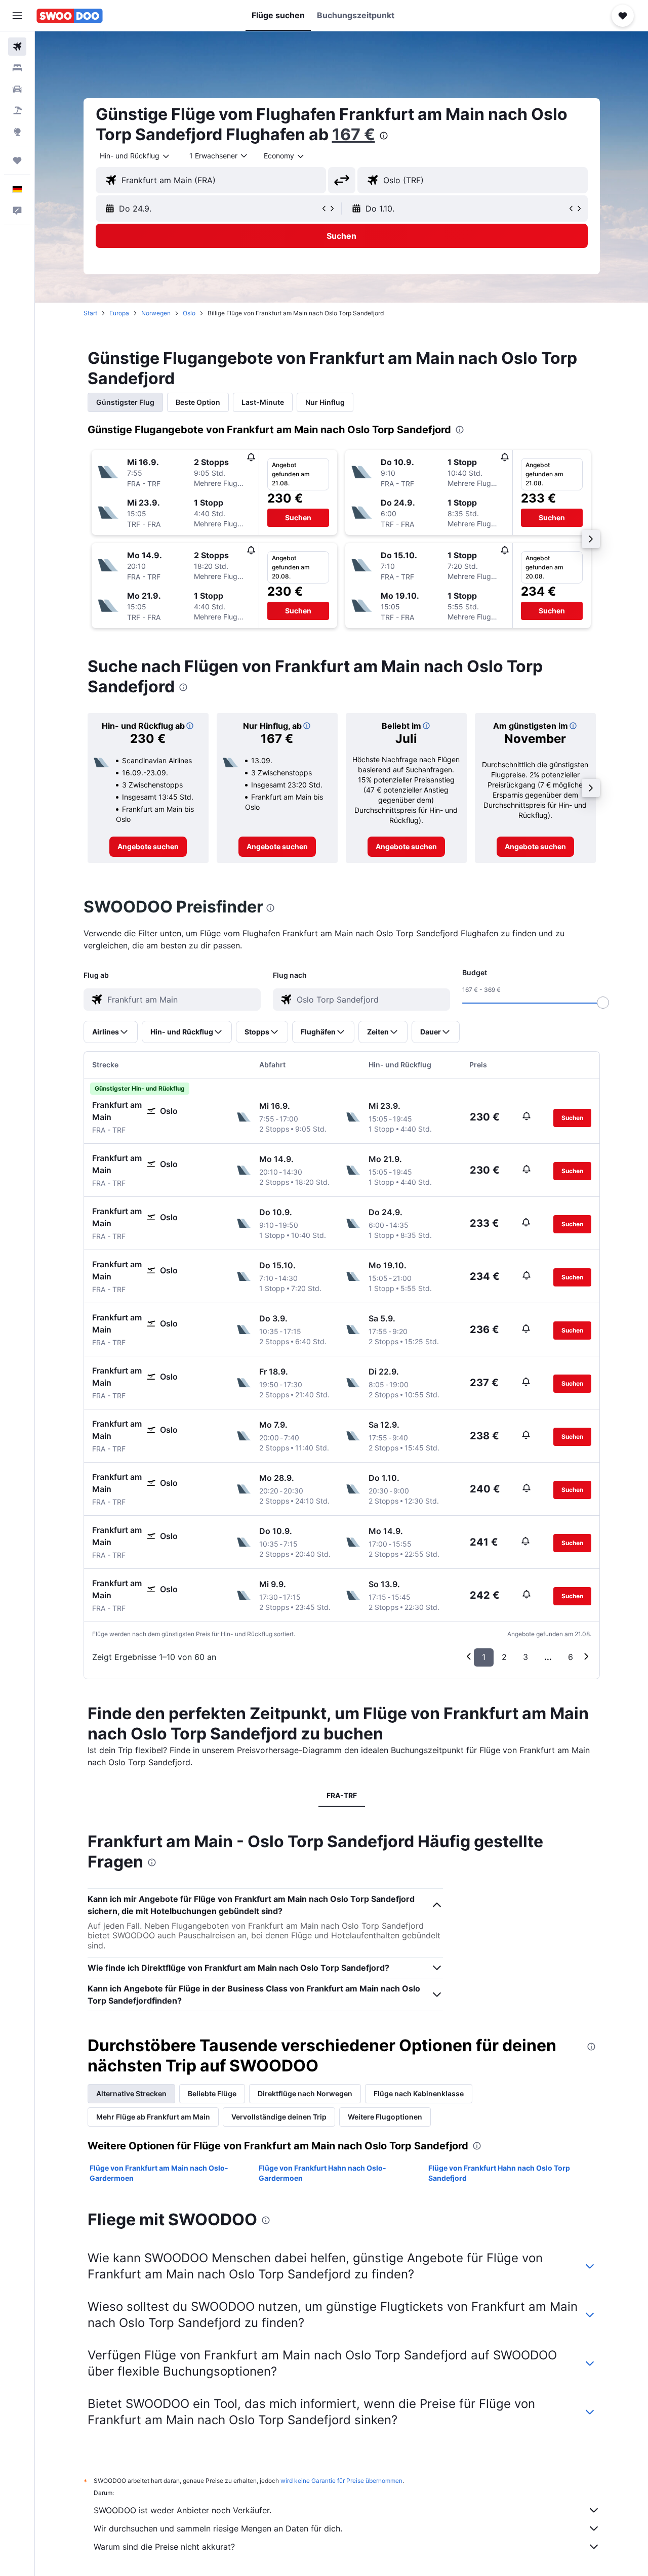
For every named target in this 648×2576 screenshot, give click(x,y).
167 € (354, 134)
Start (90, 313)
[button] (17, 16)
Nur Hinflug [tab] (325, 402)
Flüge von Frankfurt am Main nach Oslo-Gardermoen (159, 2173)
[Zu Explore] (17, 132)
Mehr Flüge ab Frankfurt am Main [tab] (153, 2117)
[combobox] (135, 156)
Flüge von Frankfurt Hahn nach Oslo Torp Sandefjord (499, 2173)
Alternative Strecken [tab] (131, 2093)
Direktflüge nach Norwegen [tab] (305, 2093)
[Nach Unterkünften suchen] (17, 68)
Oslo (189, 313)
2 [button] (504, 1657)
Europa (119, 313)
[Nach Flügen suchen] (17, 47)
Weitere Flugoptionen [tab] (385, 2117)
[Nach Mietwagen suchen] (17, 89)
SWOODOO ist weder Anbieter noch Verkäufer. (183, 2510)
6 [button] (571, 1657)
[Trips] (17, 160)
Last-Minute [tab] (263, 402)
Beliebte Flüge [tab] (212, 2093)
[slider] (603, 1003)
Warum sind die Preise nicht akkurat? (164, 2547)
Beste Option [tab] (198, 402)
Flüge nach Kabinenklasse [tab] (419, 2093)
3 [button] (525, 1657)
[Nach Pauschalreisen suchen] (17, 110)
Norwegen (156, 313)
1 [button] (484, 1657)
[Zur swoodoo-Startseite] (70, 16)
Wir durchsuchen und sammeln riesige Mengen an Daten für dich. (218, 2528)
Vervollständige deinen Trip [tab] (279, 2117)
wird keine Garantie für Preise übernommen (341, 2481)
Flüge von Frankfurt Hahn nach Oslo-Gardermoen (322, 2173)
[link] (148, 847)
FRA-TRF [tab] (342, 1795)
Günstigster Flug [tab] (125, 402)
